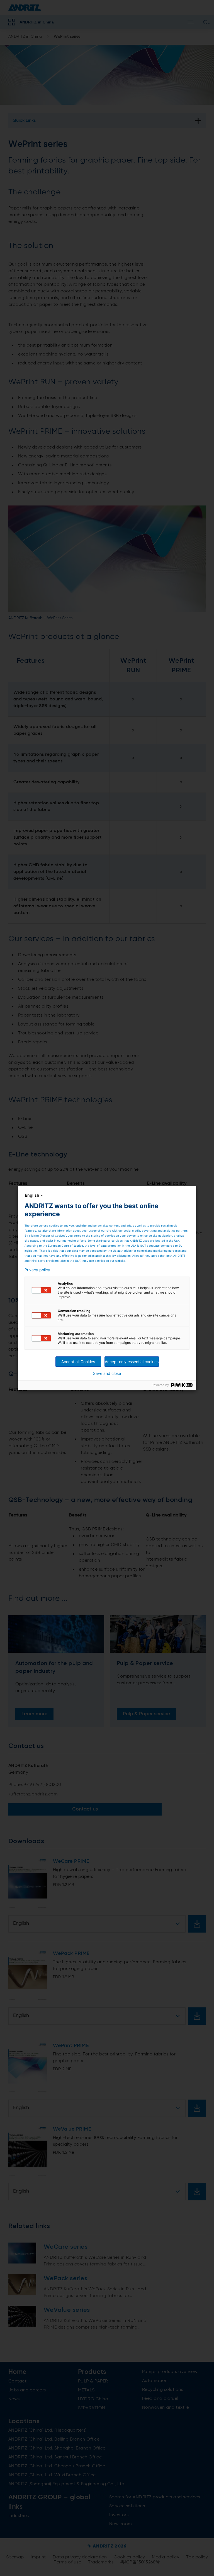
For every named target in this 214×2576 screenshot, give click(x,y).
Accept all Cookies (78, 1362)
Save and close (107, 1373)
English (32, 1195)
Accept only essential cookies (132, 1362)
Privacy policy (37, 1270)
